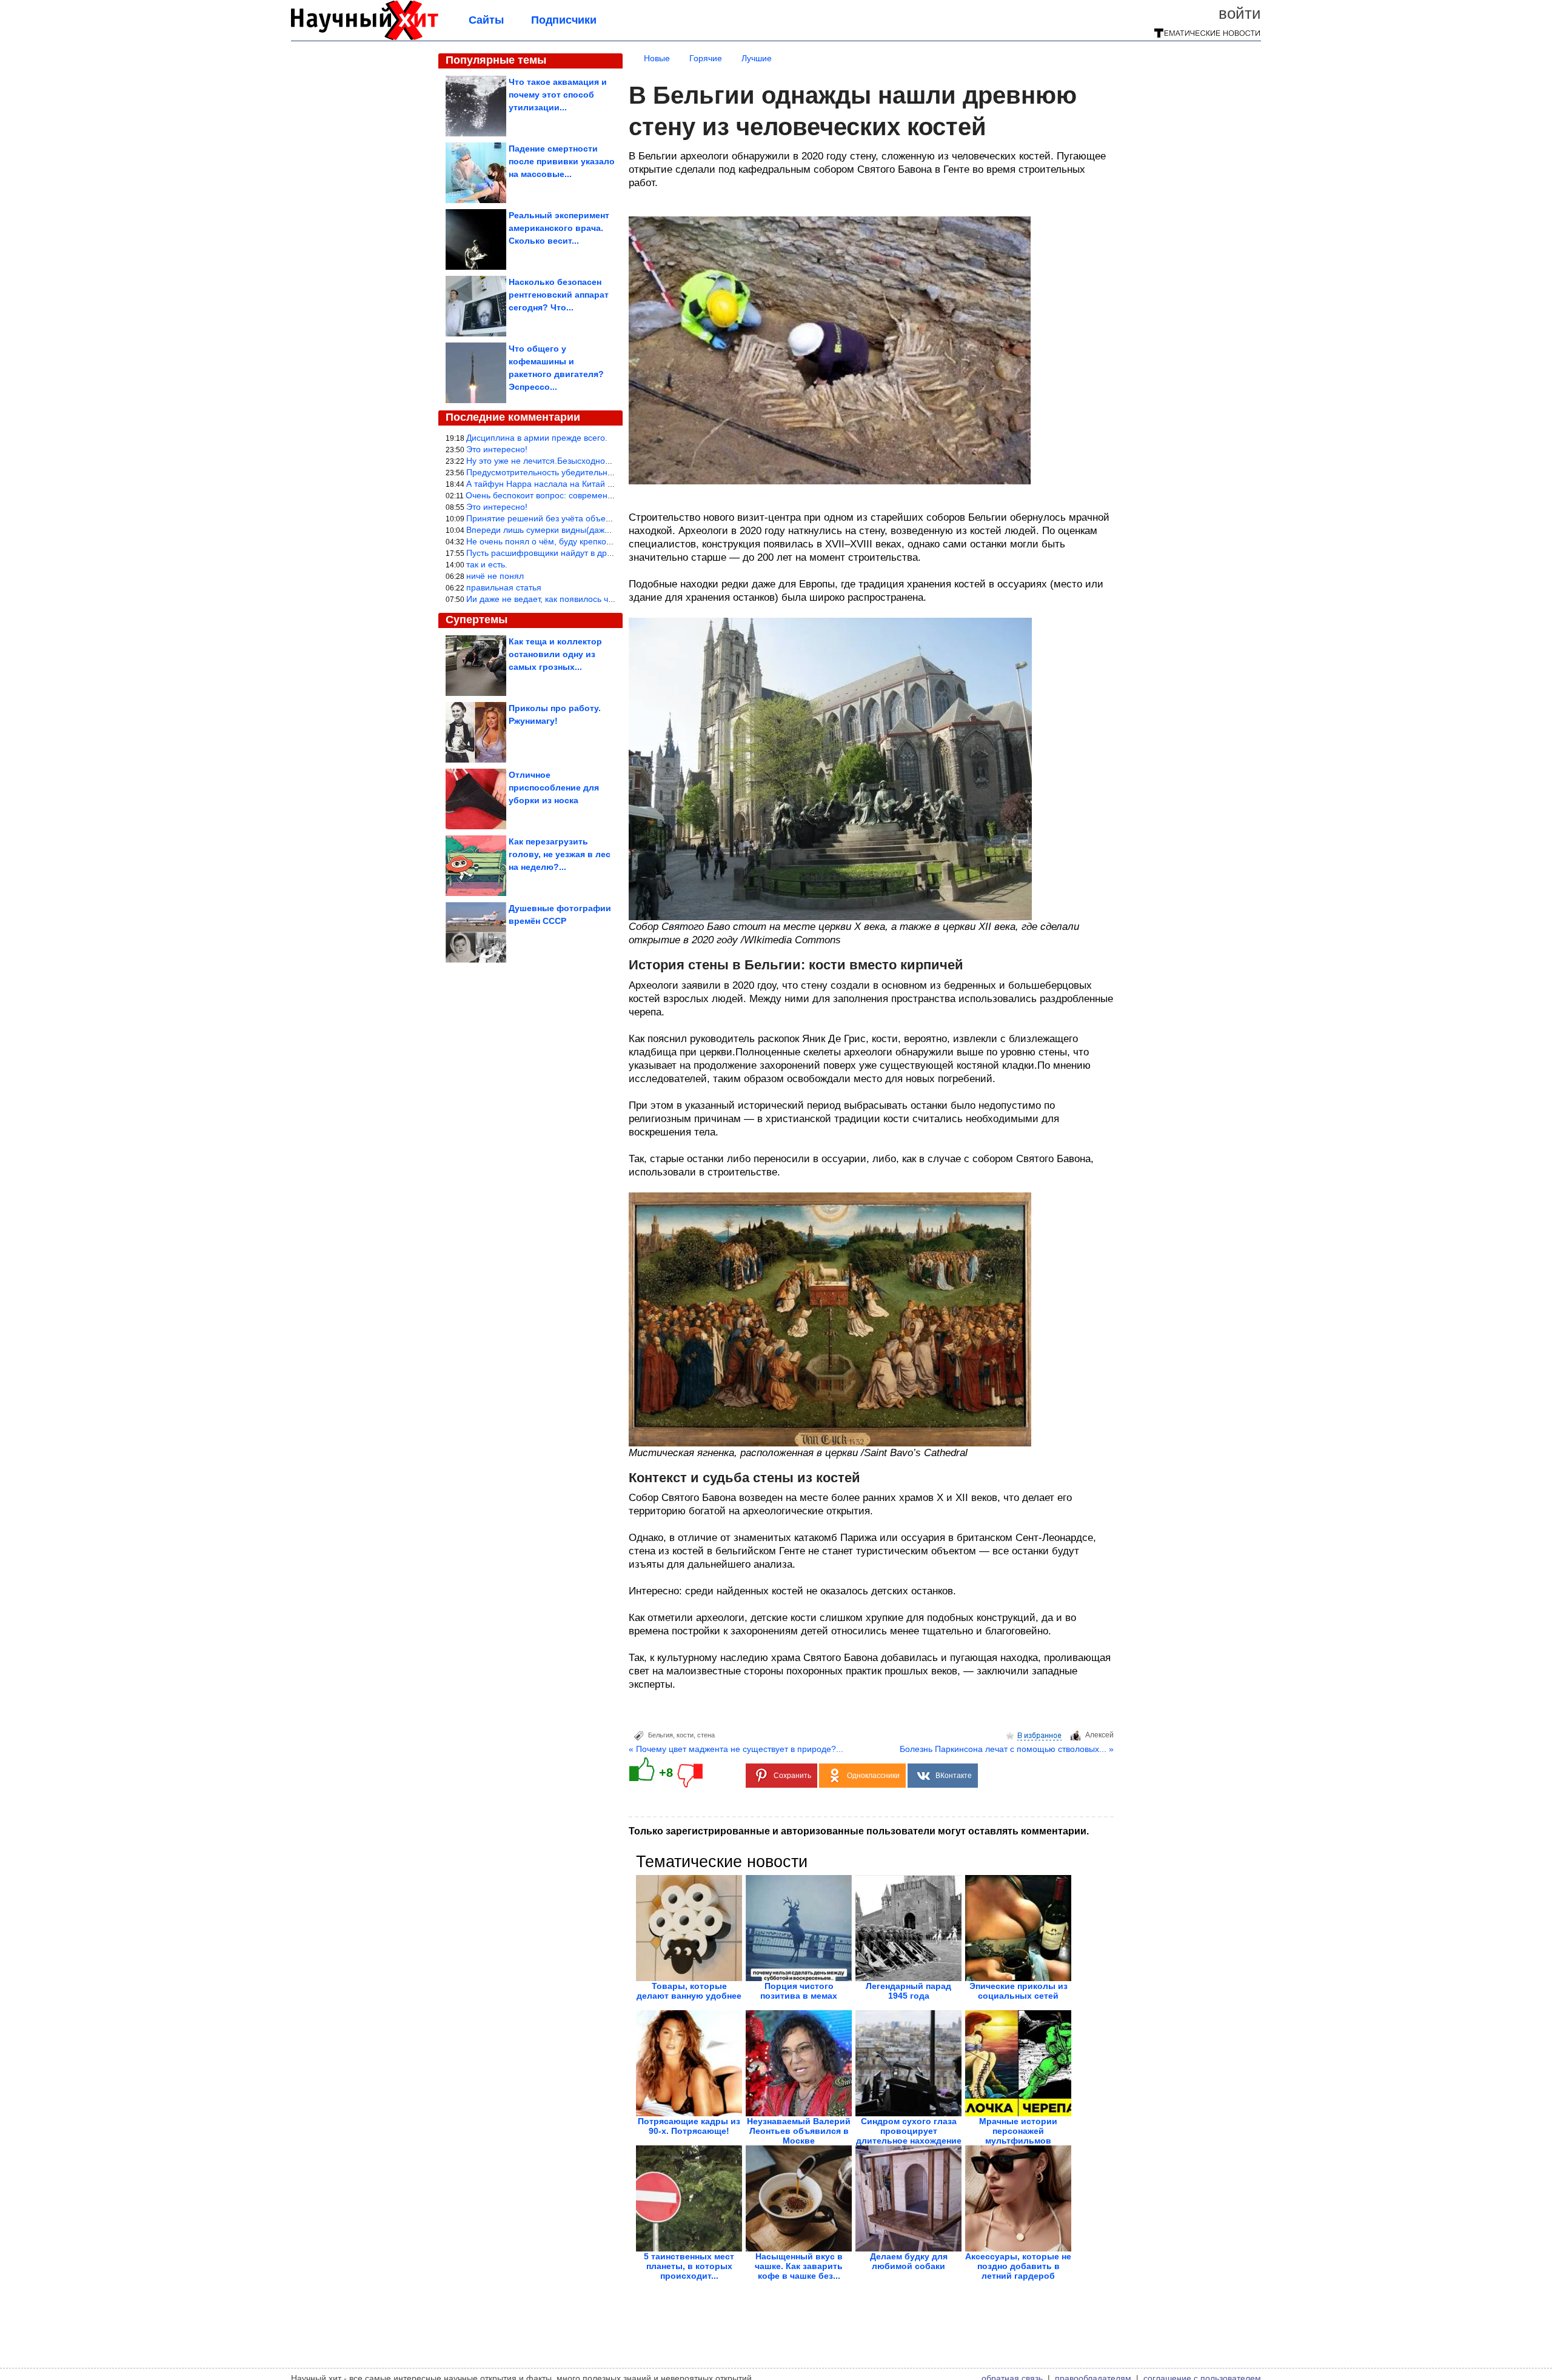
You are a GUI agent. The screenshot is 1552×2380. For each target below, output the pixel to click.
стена (706, 1735)
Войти (1240, 13)
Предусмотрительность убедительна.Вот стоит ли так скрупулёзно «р (604, 472)
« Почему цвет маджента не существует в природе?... (736, 1749)
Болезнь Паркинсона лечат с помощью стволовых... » (1007, 1749)
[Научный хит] (365, 38)
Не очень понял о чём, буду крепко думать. (553, 541)
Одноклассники (873, 1776)
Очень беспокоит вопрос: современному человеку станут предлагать (603, 495)
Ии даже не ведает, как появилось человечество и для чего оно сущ (601, 599)
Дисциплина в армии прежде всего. (537, 438)
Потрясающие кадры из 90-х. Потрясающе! (689, 2126)
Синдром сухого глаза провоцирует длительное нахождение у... (909, 2136)
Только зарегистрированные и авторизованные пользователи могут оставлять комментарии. (859, 1831)
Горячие (706, 58)
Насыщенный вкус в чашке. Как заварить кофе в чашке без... (799, 2266)
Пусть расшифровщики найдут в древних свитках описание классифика (609, 553)
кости (685, 1735)
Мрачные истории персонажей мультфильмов (1018, 2131)
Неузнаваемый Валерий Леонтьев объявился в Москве (799, 2131)
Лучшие (757, 58)
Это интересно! (497, 449)
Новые (657, 58)
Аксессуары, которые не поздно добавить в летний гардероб (1018, 2266)
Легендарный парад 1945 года (908, 1991)
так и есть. (487, 564)
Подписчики (564, 20)
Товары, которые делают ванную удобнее (689, 1991)
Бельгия (661, 1735)
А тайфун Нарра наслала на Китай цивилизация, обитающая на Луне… (610, 484)
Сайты (486, 20)
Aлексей (1099, 1735)
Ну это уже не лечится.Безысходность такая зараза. (570, 461)
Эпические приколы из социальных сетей (1018, 1991)
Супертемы (477, 620)
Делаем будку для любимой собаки (909, 2261)
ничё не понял (495, 576)
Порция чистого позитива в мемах (799, 1991)
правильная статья (504, 587)
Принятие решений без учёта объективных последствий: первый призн (608, 518)
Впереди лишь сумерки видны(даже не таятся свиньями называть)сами (609, 530)
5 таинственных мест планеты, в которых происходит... (689, 2266)
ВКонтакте (954, 1776)
